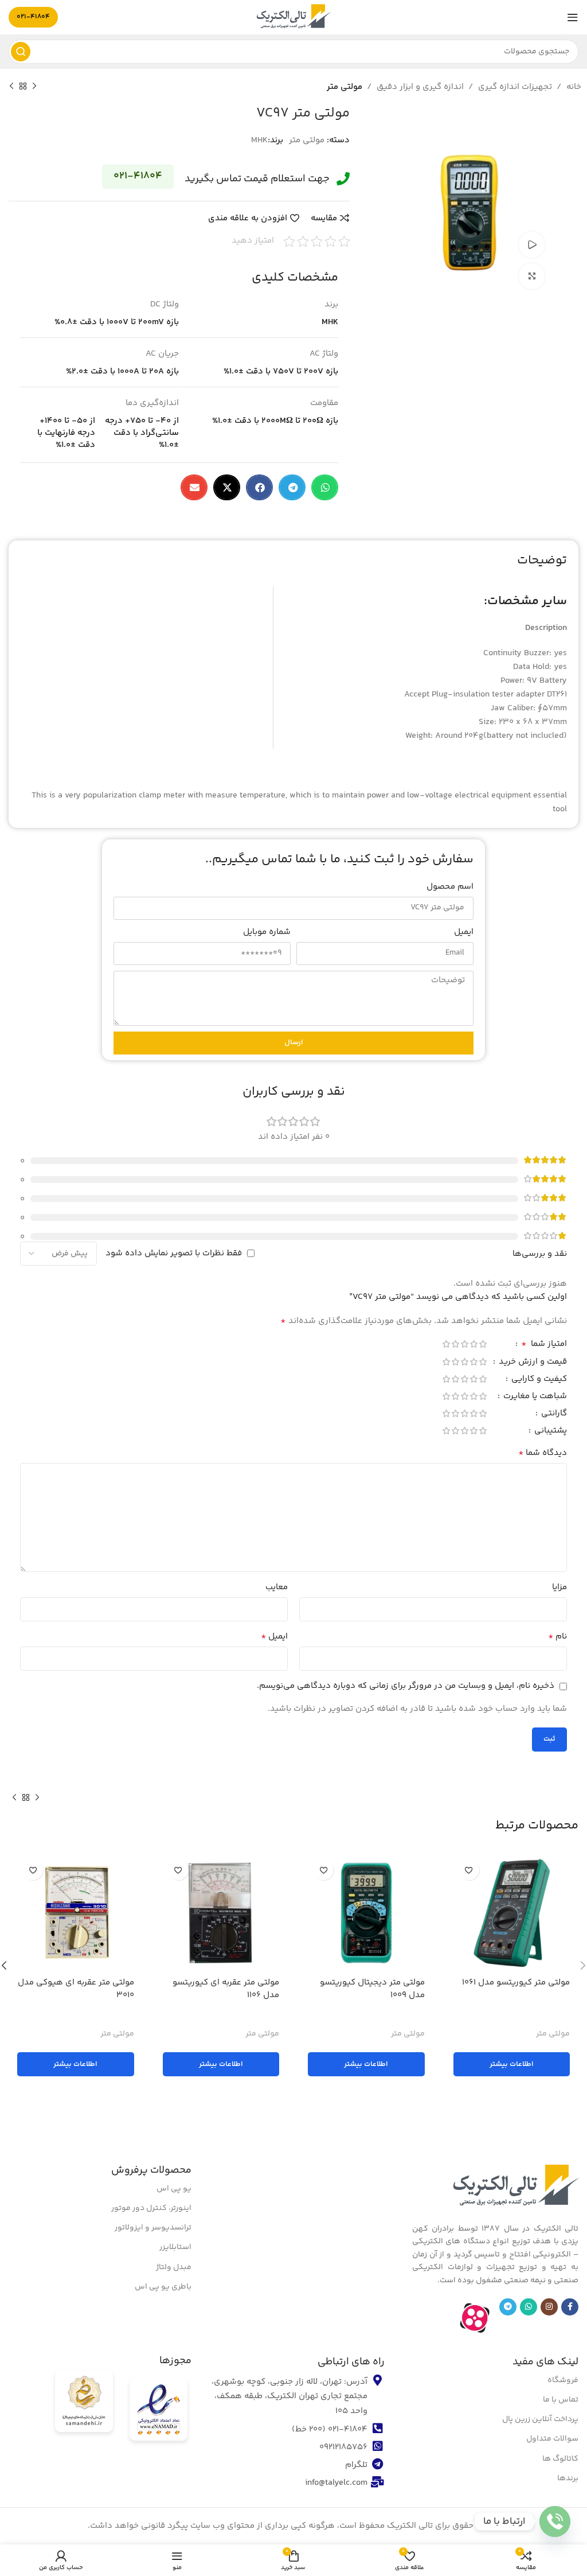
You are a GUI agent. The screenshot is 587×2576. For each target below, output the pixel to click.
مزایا (559, 1587)
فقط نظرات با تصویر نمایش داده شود (174, 1253)
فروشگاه (563, 2380)
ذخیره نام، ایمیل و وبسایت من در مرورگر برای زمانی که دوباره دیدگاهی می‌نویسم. (406, 1686)
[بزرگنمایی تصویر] (532, 276)
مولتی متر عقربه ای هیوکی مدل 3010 (76, 1989)
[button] (325, 487)
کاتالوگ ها (560, 2459)
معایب (277, 1587)
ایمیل (464, 932)
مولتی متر (345, 87)
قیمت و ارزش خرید (532, 1363)
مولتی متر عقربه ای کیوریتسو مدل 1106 (226, 1989)
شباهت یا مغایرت (534, 1397)
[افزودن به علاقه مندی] (469, 1870)
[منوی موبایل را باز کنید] (573, 17)
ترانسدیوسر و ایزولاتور (153, 2228)
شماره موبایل (267, 932)
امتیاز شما (544, 1345)
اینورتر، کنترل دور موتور (151, 2208)
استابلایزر (175, 2247)
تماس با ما (561, 2400)
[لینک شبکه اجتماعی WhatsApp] (529, 2307)
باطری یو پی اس (163, 2287)
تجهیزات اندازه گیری (515, 87)
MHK (259, 140)
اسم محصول (450, 887)
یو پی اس (174, 2189)
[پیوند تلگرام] (508, 2307)
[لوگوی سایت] (293, 17)
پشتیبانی (549, 1432)
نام (557, 1637)
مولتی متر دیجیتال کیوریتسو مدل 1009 (372, 1989)
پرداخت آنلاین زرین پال (540, 2419)
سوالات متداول (552, 2439)
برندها (568, 2478)
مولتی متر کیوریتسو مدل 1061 (516, 1982)
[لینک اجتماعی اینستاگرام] (549, 2307)
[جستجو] (21, 52)
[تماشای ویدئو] (532, 245)
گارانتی (553, 1415)
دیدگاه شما (543, 1453)
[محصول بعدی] (11, 87)
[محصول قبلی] (34, 87)
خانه (574, 87)
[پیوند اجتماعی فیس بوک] (570, 2307)
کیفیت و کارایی (538, 1380)
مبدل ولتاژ (174, 2267)
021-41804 (33, 17)
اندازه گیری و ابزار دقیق (420, 87)
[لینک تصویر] (515, 2187)
